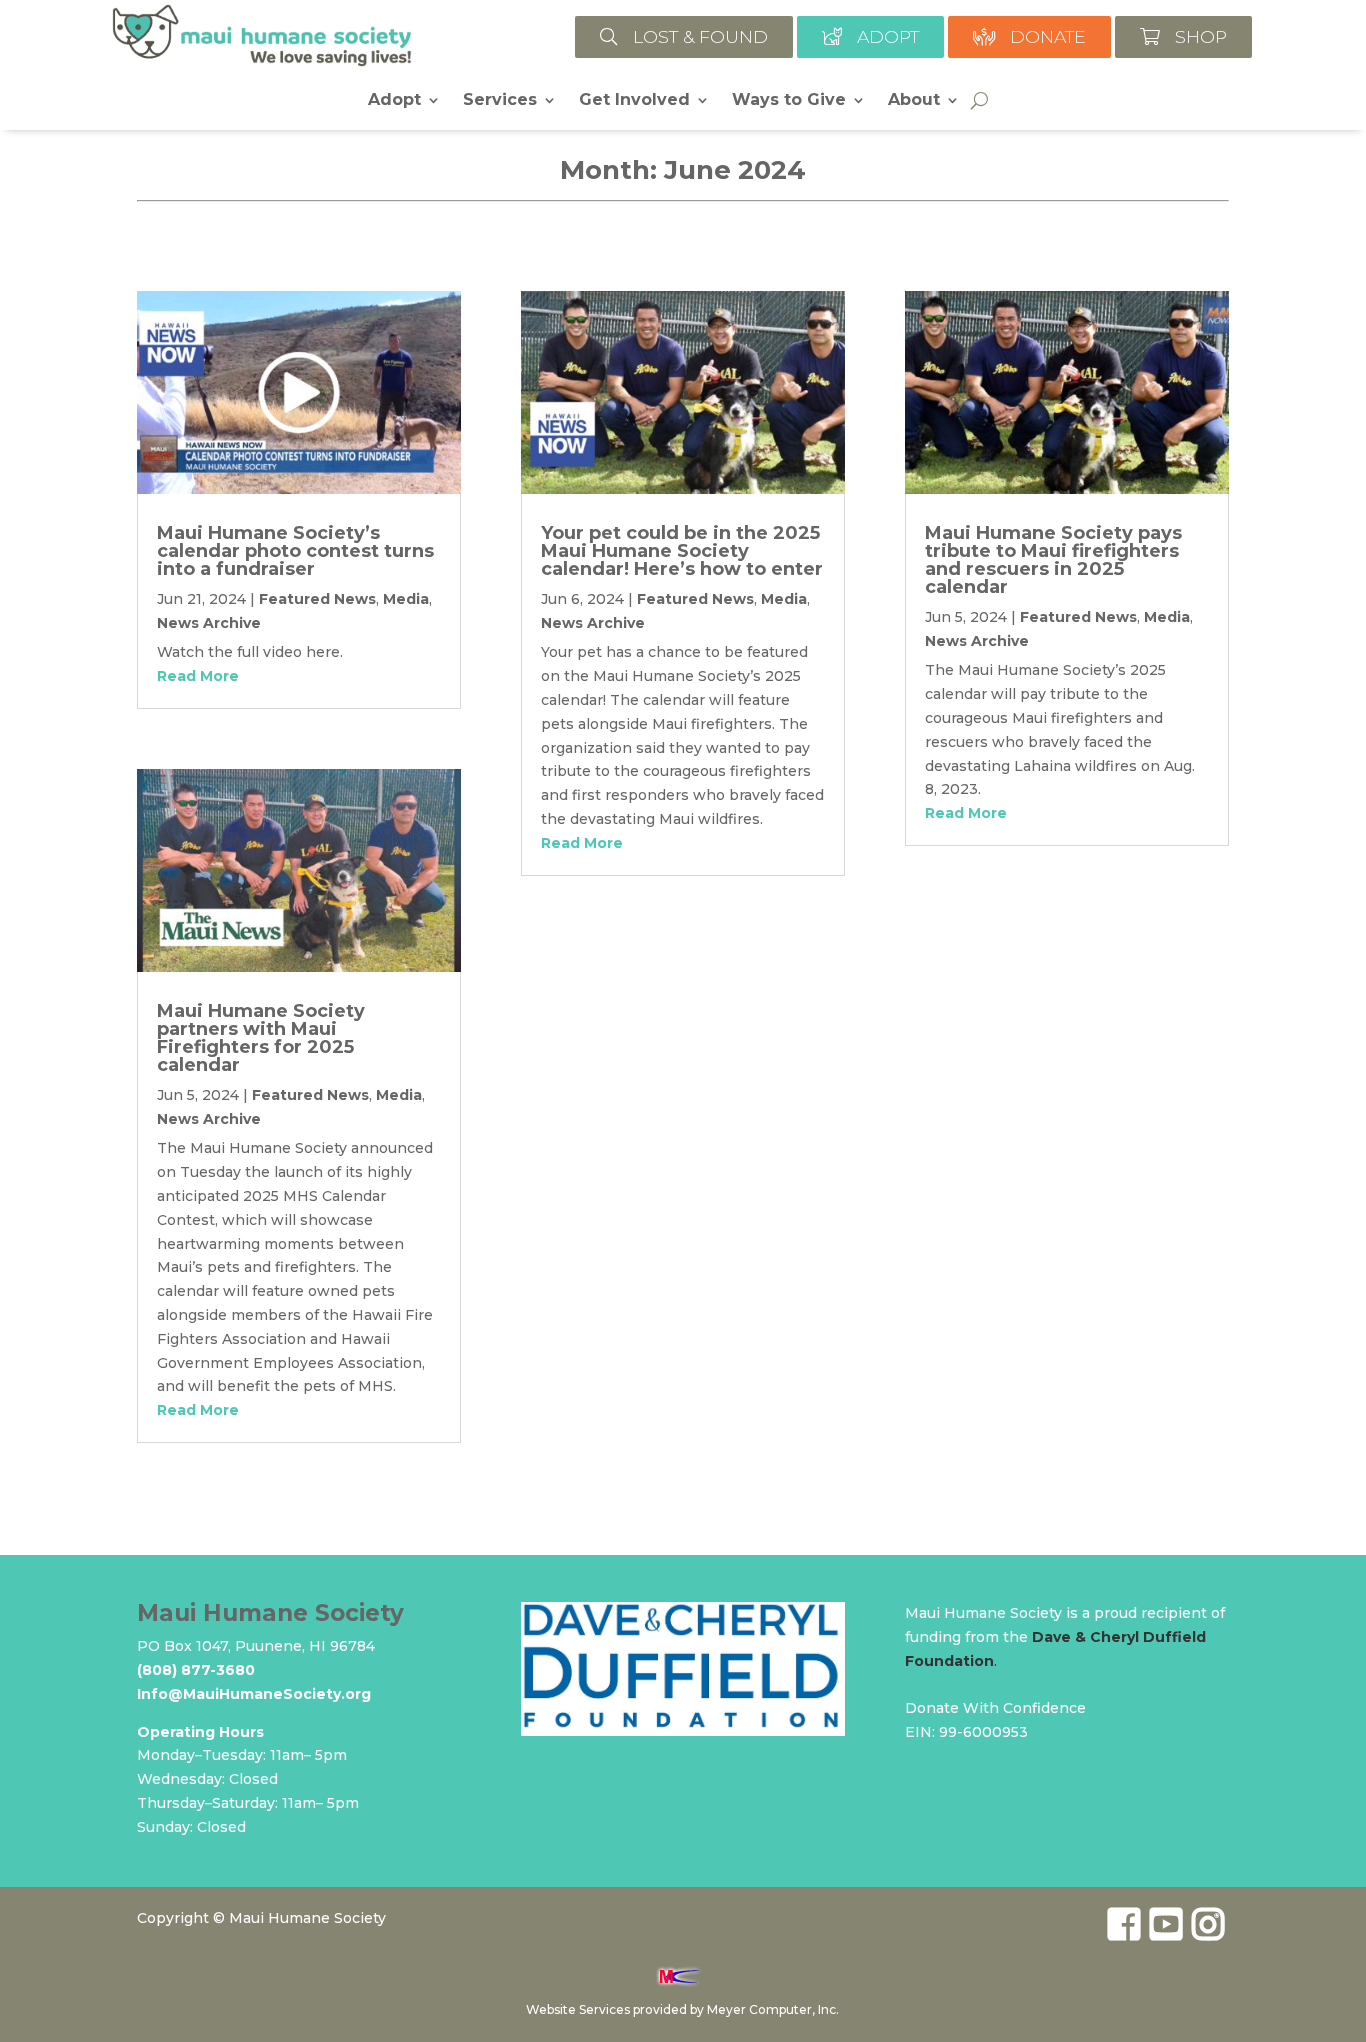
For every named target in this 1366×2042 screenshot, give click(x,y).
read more (198, 676)
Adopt (394, 101)
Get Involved (634, 101)
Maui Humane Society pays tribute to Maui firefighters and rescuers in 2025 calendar (1053, 560)
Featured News (317, 599)
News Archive (209, 623)
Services (500, 101)
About (914, 101)
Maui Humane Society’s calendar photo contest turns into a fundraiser (295, 551)
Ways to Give (789, 101)
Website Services (578, 2009)
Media (406, 599)
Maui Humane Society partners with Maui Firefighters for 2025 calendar (261, 1038)
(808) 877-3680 (196, 1670)
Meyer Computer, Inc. (773, 2009)
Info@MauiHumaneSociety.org (254, 1694)
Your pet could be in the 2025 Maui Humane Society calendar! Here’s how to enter (682, 551)
